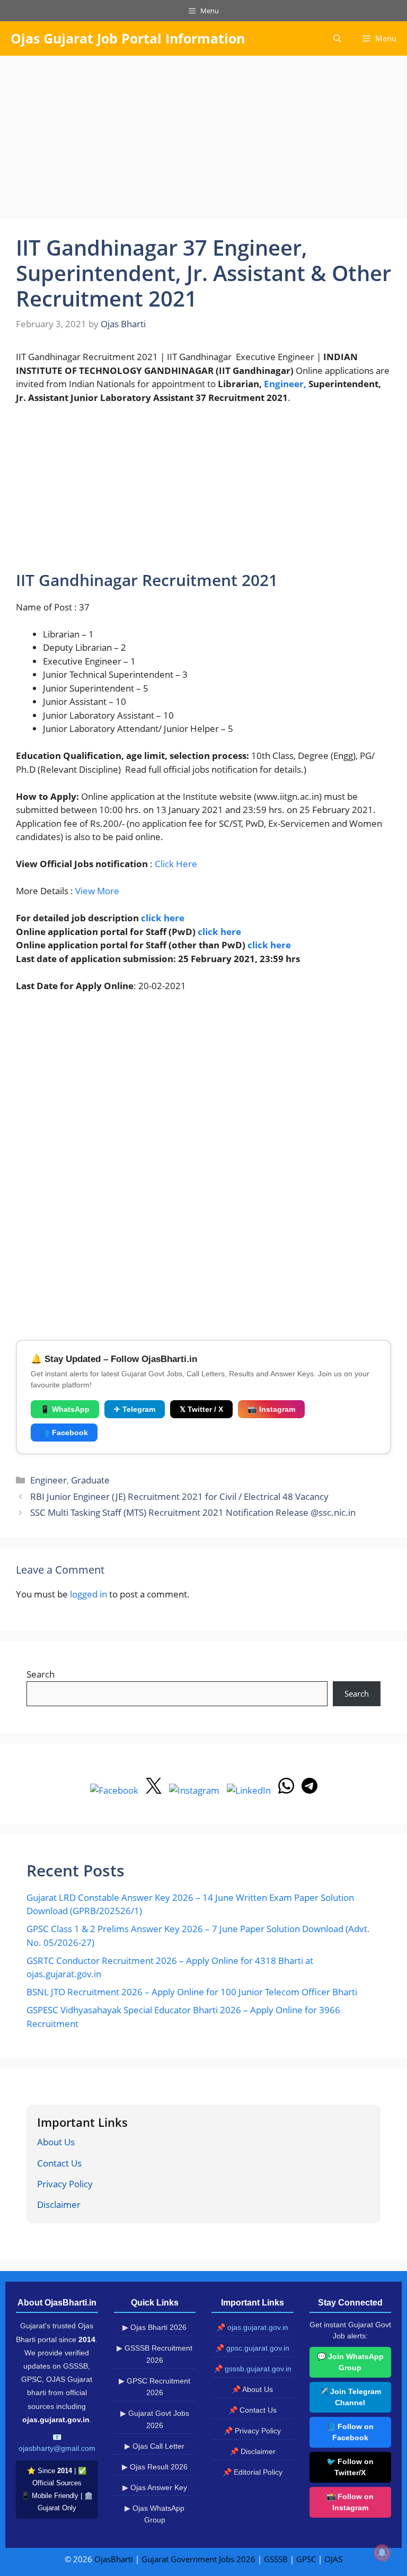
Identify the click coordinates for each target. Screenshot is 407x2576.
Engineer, (285, 384)
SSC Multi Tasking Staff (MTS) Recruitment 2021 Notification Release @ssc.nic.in (193, 1512)
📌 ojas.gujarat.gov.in (252, 2327)
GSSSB (276, 2559)
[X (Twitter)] (155, 1790)
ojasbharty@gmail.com (57, 2448)
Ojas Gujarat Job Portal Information (128, 38)
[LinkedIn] (250, 1790)
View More (97, 891)
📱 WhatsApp (65, 1409)
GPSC (306, 2559)
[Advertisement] (203, 141)
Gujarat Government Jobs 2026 (198, 2559)
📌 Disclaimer (253, 2451)
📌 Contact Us (253, 2410)
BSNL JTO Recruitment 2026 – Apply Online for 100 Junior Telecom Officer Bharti (192, 1992)
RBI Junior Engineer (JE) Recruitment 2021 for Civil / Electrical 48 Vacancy (179, 1496)
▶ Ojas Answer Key (155, 2487)
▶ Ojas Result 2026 (155, 2467)
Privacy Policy (65, 2184)
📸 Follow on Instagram (350, 2502)
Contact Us (59, 2163)
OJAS (333, 2559)
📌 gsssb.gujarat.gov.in (253, 2369)
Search (41, 1674)
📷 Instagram (271, 1409)
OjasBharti (114, 2559)
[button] (337, 38)
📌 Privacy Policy (252, 2431)
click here (163, 918)
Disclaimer (59, 2204)
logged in (89, 1594)
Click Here (176, 864)
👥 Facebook (64, 1433)
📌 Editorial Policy (253, 2472)
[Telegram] (309, 1790)
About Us (56, 2142)
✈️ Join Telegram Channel (350, 2397)
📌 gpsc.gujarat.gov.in (252, 2348)
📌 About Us (252, 2389)
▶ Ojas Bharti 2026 (154, 2327)
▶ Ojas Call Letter (154, 2446)
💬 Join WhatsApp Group (350, 2362)
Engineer (48, 1480)
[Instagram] (195, 1790)
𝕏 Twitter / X (201, 1409)
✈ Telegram (135, 1409)
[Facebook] (115, 1790)
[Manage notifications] (382, 2553)
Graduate (90, 1480)
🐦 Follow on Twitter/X (350, 2467)
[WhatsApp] (287, 1790)
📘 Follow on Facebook (350, 2432)
